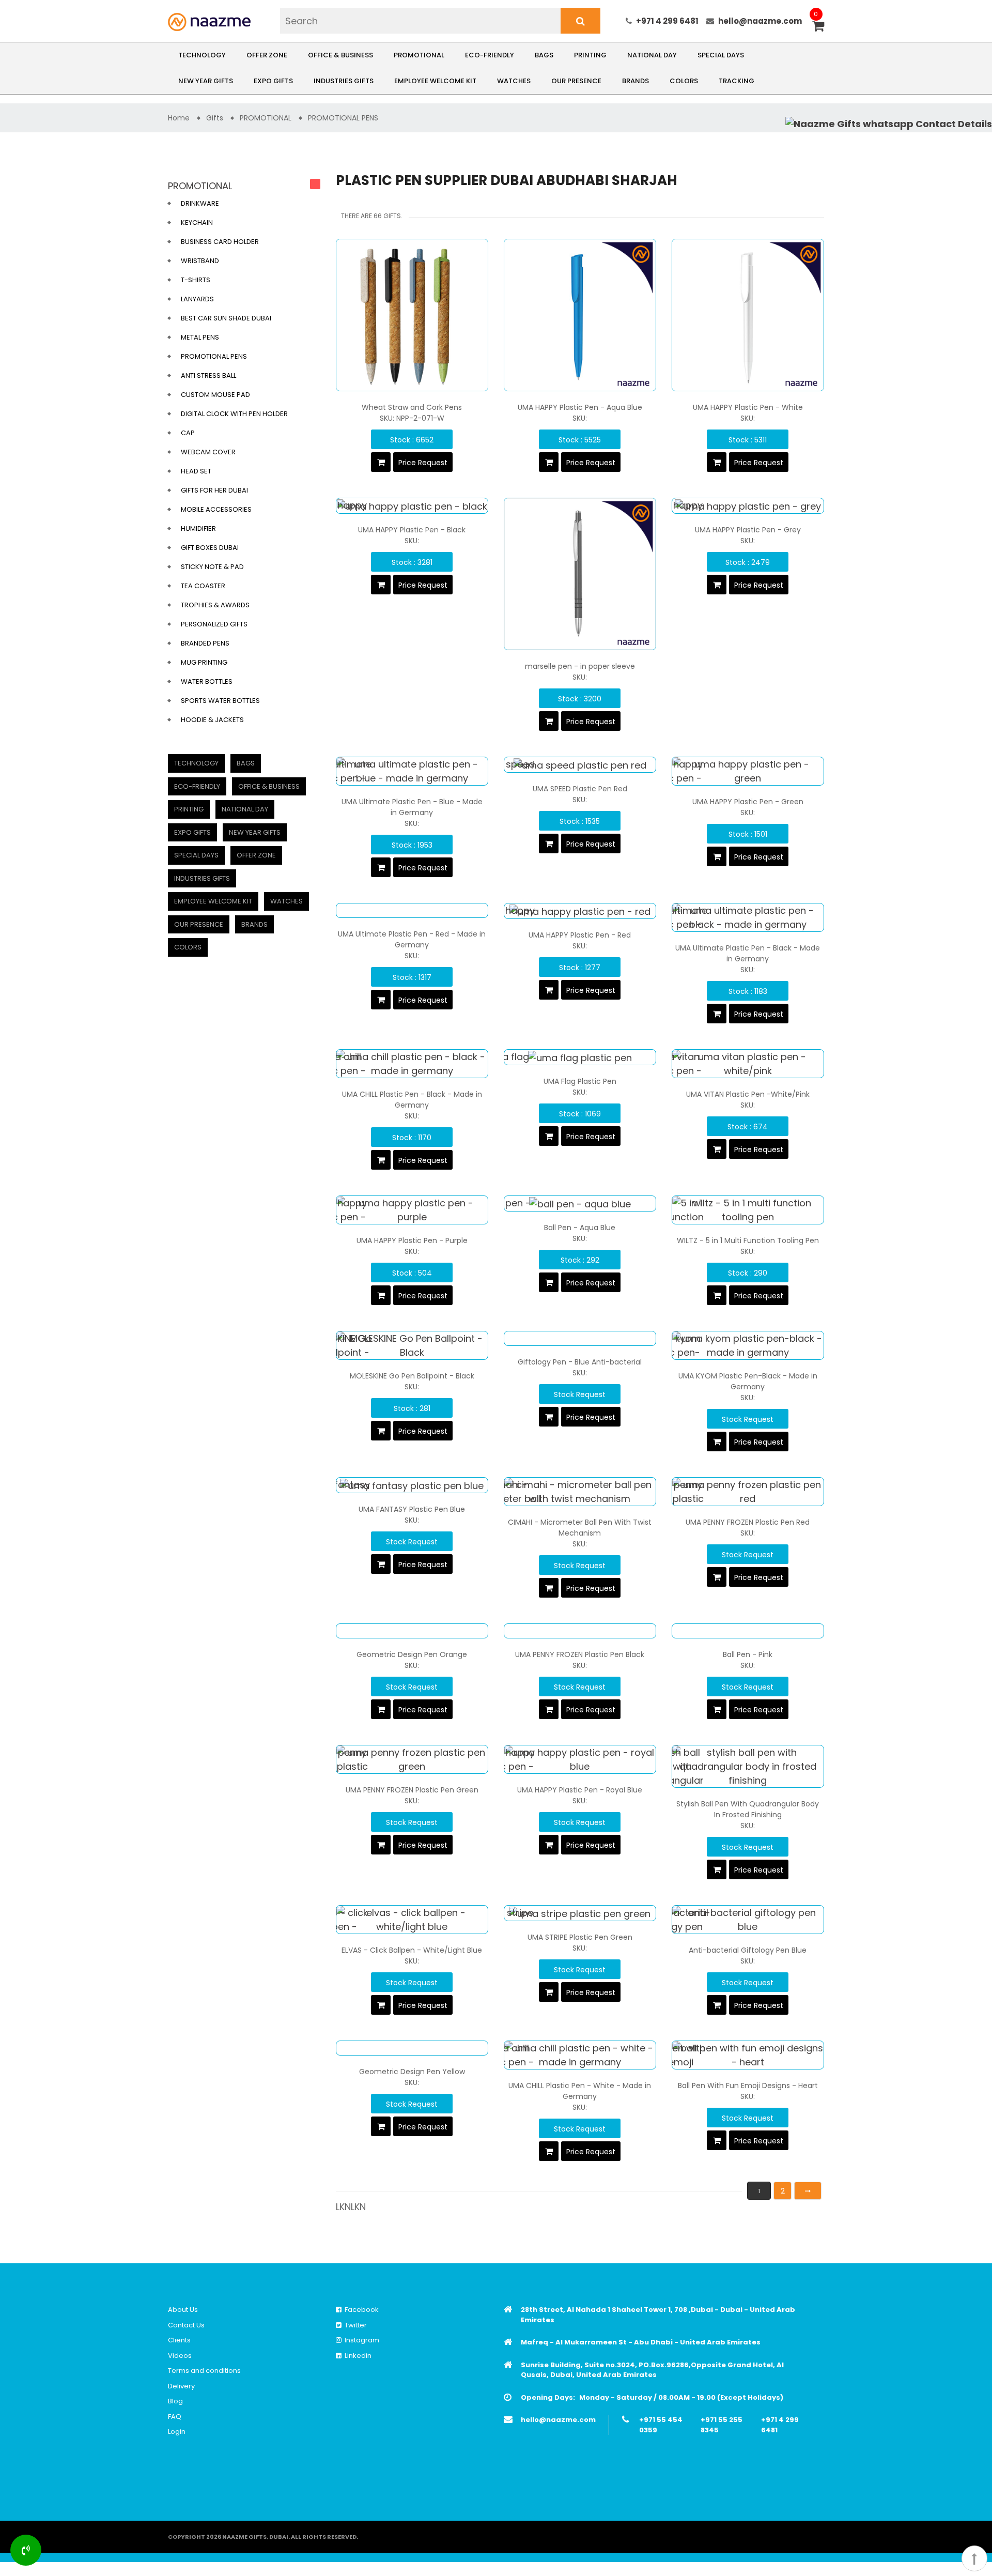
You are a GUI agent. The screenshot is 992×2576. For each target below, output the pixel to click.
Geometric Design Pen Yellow (412, 2072)
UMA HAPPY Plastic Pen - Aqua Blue (580, 407)
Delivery (181, 2386)
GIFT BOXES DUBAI (210, 548)
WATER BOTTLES (207, 681)
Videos (180, 2356)
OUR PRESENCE (576, 81)
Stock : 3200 (580, 699)
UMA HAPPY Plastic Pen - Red (580, 935)
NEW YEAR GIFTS (206, 81)
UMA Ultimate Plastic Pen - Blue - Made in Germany (412, 807)
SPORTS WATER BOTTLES (220, 701)
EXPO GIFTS (273, 81)
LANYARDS (197, 299)
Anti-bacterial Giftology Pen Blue (748, 1950)
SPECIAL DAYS (721, 55)
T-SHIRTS (196, 280)
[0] (818, 27)
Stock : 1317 (412, 977)
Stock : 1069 (580, 1114)
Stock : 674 (748, 1127)
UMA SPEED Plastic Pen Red (580, 789)
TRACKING (737, 81)
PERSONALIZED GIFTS (214, 624)
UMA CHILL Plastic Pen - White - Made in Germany (580, 2091)
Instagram (360, 2340)
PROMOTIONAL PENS (214, 356)
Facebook (360, 2310)
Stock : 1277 (580, 968)
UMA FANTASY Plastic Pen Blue (412, 1509)
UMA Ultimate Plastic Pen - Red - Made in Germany (412, 939)
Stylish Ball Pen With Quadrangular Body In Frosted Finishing (748, 1809)
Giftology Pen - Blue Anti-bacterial (580, 1362)
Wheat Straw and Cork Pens (412, 407)
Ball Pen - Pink (748, 1654)
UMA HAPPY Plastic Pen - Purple (412, 1240)
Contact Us (186, 2325)
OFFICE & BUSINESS (340, 55)
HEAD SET (196, 471)
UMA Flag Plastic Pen (580, 1081)
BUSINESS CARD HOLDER (220, 242)
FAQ (175, 2417)
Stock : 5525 (580, 440)
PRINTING (590, 55)
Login (177, 2432)
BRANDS (636, 81)
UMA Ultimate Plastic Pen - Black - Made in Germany (748, 953)
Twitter (354, 2325)
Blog (175, 2401)
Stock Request (580, 1394)
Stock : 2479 (748, 562)
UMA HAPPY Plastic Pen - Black (412, 530)
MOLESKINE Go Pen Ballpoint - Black (412, 1376)
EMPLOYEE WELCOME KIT (435, 81)
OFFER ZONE (267, 55)
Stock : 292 (580, 1260)
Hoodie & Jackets (212, 720)
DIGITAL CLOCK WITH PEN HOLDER (234, 414)
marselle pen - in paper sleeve (580, 666)
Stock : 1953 (412, 845)
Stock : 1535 (580, 821)
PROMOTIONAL (419, 55)
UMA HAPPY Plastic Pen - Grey (748, 530)
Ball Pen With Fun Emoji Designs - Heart (748, 2086)
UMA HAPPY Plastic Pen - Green (748, 802)
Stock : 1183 (748, 991)
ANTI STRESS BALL (208, 375)
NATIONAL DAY (652, 55)
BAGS (544, 55)
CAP (188, 433)
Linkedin (357, 2356)
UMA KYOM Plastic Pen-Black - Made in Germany (748, 1381)
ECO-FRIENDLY (490, 55)
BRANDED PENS (205, 643)
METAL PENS (200, 337)
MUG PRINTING (204, 662)
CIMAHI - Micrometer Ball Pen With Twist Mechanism (580, 1528)
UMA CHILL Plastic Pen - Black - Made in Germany (412, 1100)
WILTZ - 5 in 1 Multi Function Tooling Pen (748, 1240)
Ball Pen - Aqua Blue (580, 1228)
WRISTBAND (200, 261)
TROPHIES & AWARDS (215, 605)
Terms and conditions (204, 2371)
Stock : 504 (412, 1273)
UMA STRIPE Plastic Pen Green (580, 1937)
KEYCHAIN (197, 223)
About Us (183, 2310)
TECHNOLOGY (202, 55)
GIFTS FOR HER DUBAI (214, 490)
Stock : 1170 (412, 1138)
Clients (179, 2340)
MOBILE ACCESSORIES (216, 509)
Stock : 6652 (412, 440)
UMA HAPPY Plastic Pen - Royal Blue (580, 1790)
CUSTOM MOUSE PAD (215, 395)
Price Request (423, 463)
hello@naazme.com (760, 21)
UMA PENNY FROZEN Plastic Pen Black (580, 1654)
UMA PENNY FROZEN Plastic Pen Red (748, 1522)
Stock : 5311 (748, 440)
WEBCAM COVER (208, 452)
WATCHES (514, 81)
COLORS (684, 81)
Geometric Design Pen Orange (412, 1654)
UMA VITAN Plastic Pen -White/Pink (748, 1094)
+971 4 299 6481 (667, 21)
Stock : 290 (748, 1273)
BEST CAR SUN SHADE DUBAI (226, 318)
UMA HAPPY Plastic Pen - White (748, 407)
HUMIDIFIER (198, 528)
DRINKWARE (200, 203)
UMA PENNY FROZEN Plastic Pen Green (412, 1790)
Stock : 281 (412, 1408)
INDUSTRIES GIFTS (344, 81)
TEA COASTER (203, 586)
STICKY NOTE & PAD (212, 567)
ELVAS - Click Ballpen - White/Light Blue (412, 1950)
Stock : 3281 (412, 562)
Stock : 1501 (748, 834)
